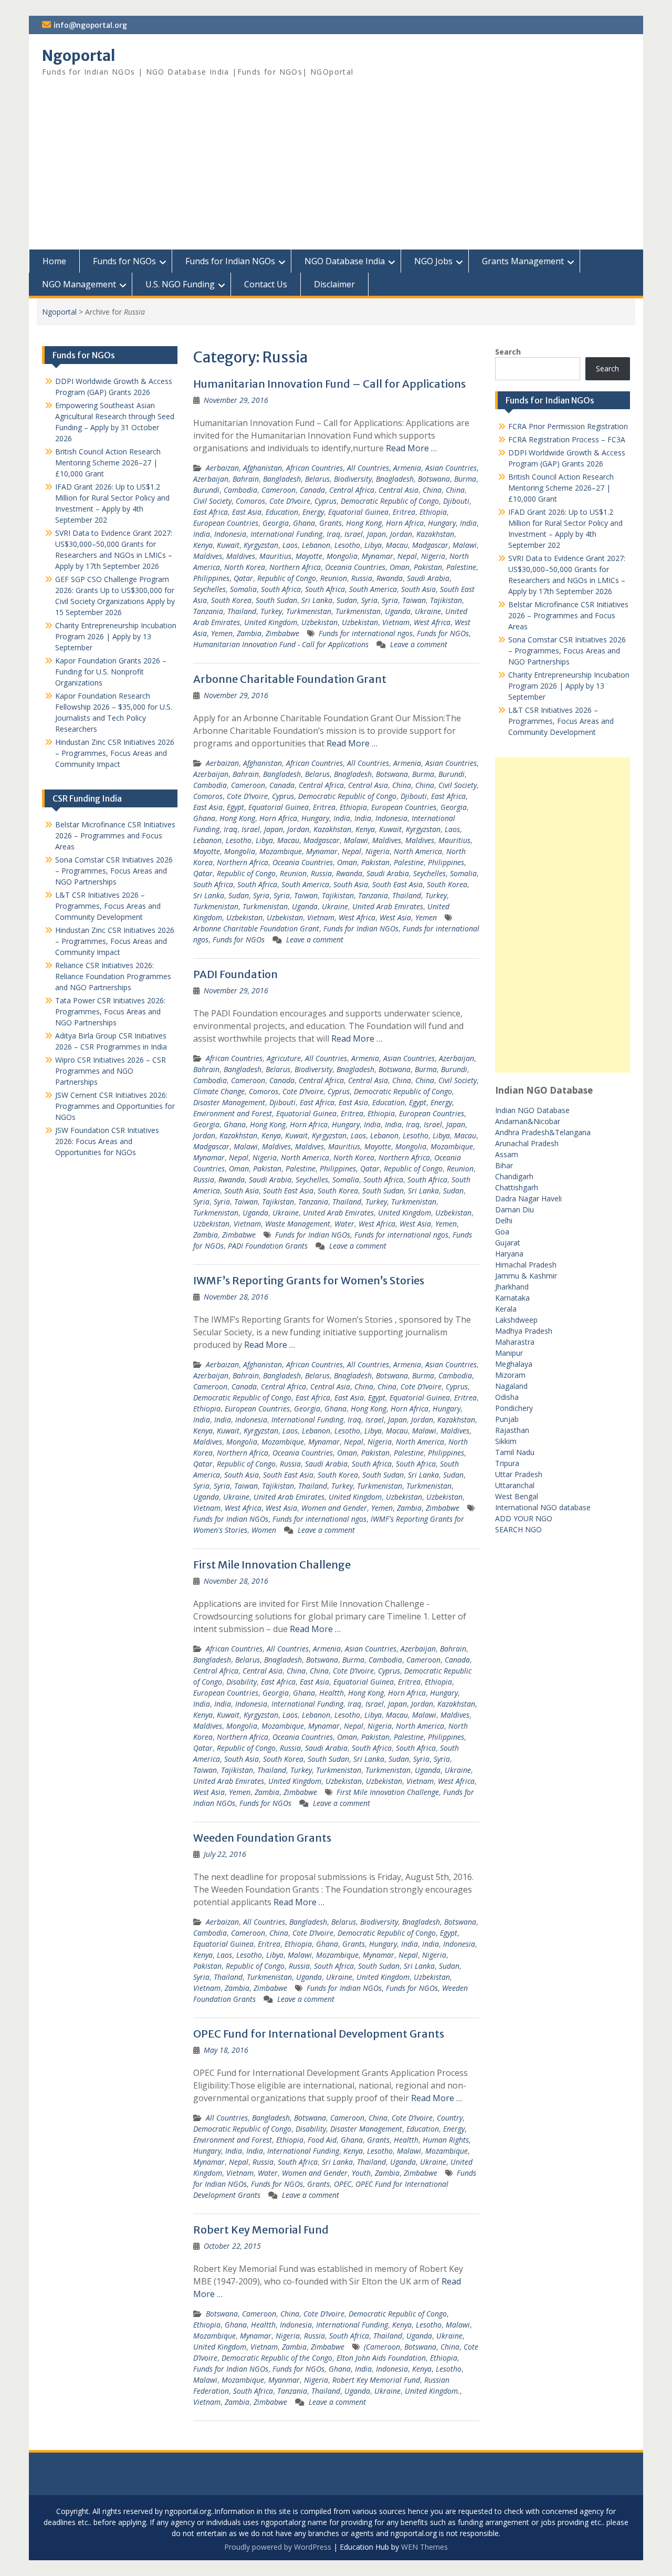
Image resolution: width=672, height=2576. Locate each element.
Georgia (276, 523)
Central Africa (352, 490)
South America (373, 589)
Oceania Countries (355, 567)
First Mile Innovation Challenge (272, 1565)
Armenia (407, 468)
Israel (354, 534)
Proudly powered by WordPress (278, 2547)
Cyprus (325, 501)
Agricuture (284, 1058)
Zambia (249, 633)
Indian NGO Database (532, 1110)
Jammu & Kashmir (526, 1276)
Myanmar (284, 2380)
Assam (507, 1154)
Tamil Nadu (515, 1452)
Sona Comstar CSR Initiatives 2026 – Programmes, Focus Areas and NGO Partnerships (567, 651)
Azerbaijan (211, 479)
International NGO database (543, 1507)
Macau (397, 545)
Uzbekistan (319, 622)
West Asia (395, 917)
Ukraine (428, 611)
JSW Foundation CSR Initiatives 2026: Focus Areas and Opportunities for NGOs (107, 1141)
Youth (361, 2173)
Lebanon (316, 545)
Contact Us (266, 284)
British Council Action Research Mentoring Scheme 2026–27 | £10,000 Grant (561, 488)
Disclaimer (334, 284)
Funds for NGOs (124, 261)
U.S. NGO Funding (180, 284)
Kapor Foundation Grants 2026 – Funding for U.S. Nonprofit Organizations (111, 672)
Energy (313, 512)
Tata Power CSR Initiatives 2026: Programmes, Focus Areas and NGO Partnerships (110, 1011)
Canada (312, 490)
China (432, 490)
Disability (241, 1682)
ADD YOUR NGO (524, 1518)
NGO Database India (345, 261)
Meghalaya (514, 1364)
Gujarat (508, 1243)
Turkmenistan (309, 611)
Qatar (243, 578)
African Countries (314, 468)
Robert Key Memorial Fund (261, 2230)
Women (264, 1530)
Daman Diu (514, 1209)
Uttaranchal (515, 1485)
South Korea (231, 600)
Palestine (461, 567)
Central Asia (398, 490)
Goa (502, 1232)
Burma (465, 479)
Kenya (203, 545)
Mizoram (510, 1375)
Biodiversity (353, 479)
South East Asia (397, 884)
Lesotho (347, 545)
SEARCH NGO (518, 1529)
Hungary (442, 523)
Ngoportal (79, 56)
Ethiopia (433, 512)
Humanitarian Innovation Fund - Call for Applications (281, 644)
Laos (290, 545)
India (468, 523)
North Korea (245, 567)
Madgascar (430, 545)
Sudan (347, 600)
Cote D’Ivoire (290, 501)
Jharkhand (512, 1287)
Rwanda (390, 578)
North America (418, 851)
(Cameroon (382, 2347)
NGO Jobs (433, 261)
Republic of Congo (287, 578)
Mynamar (377, 556)
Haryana (509, 1254)
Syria (369, 600)
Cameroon (279, 490)
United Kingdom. (432, 2391)
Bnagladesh (395, 479)
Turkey (271, 611)
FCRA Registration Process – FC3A (567, 439)
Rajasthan (512, 1430)
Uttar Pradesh (519, 1474)
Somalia (243, 589)
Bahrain (246, 479)
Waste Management (298, 1224)
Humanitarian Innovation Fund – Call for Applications (329, 384)
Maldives (208, 556)
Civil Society (212, 501)
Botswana (434, 479)
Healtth (332, 1693)
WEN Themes (424, 2547)
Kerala (506, 1309)
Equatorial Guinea (358, 512)
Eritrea (404, 512)
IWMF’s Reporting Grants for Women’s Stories (309, 1280)
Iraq (333, 534)
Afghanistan (262, 468)
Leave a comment (419, 644)
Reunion (334, 578)
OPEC (343, 2184)
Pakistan (428, 567)
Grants (330, 523)
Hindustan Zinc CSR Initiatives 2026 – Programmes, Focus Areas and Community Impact (115, 753)
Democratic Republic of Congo (390, 501)
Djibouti (456, 501)
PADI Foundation (235, 974)
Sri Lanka (317, 600)
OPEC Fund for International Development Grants (319, 2034)
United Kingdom (271, 622)
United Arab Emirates (388, 906)
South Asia (418, 589)
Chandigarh (514, 1176)
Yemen (222, 633)
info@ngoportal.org (90, 25)
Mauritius (275, 556)
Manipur (509, 1353)
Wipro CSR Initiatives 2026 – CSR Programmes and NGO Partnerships (111, 1071)
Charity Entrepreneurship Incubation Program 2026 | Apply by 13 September (569, 686)
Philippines (211, 578)
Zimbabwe (282, 633)
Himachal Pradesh (526, 1265)
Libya (373, 545)
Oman (400, 567)
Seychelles (209, 589)
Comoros (250, 501)
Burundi (206, 490)
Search (508, 352)
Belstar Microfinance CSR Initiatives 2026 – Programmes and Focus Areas (568, 615)
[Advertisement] (336, 171)
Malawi (465, 545)
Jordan (401, 534)
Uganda (398, 611)
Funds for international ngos (366, 633)
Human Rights (446, 2140)
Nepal (407, 556)
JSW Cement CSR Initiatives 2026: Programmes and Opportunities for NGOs (115, 1106)
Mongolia (342, 556)
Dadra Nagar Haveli (528, 1198)
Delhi (504, 1221)
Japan (376, 534)
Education (282, 512)
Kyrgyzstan (261, 545)
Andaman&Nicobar (528, 1121)
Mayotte (309, 556)
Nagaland (511, 1386)
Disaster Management (229, 1102)
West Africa (432, 622)
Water (344, 1224)
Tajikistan (446, 600)
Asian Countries (451, 468)
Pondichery (514, 1408)
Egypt (235, 807)
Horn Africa (405, 523)
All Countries (368, 468)
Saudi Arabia (428, 578)
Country (450, 2118)
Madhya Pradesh (524, 1331)
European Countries (226, 523)
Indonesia (230, 534)
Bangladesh (282, 479)
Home (54, 261)
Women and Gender (334, 1508)
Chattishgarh (517, 1187)
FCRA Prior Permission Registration (568, 426)
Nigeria (433, 556)
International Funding (286, 534)
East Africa (211, 512)
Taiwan (414, 600)
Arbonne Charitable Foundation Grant (290, 679)
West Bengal (517, 1496)
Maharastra (515, 1342)
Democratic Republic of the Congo (277, 2358)
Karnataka (512, 1298)
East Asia (247, 512)
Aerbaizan (222, 468)
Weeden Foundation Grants (262, 1838)
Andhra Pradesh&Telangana (543, 1132)
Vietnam (396, 622)
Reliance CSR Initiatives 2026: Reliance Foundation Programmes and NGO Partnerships (113, 976)
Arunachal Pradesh (527, 1143)
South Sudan (276, 600)
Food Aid (322, 2140)
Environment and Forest (233, 1113)
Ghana (304, 523)
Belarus (317, 479)
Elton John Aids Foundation (381, 2358)
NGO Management (79, 284)
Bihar (504, 1165)
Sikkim (506, 1441)
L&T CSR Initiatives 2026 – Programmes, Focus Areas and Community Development (561, 721)
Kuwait (228, 545)
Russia (362, 578)
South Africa (281, 589)
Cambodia (240, 490)
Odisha (507, 1397)
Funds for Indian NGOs (230, 261)
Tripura (507, 1463)
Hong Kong (364, 523)
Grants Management (523, 261)
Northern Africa (295, 567)
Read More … (411, 448)
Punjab (507, 1419)
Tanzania (208, 611)
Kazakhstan (435, 534)
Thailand (242, 611)
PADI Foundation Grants (268, 1246)
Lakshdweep (516, 1320)
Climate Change (219, 1091)
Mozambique (281, 851)
